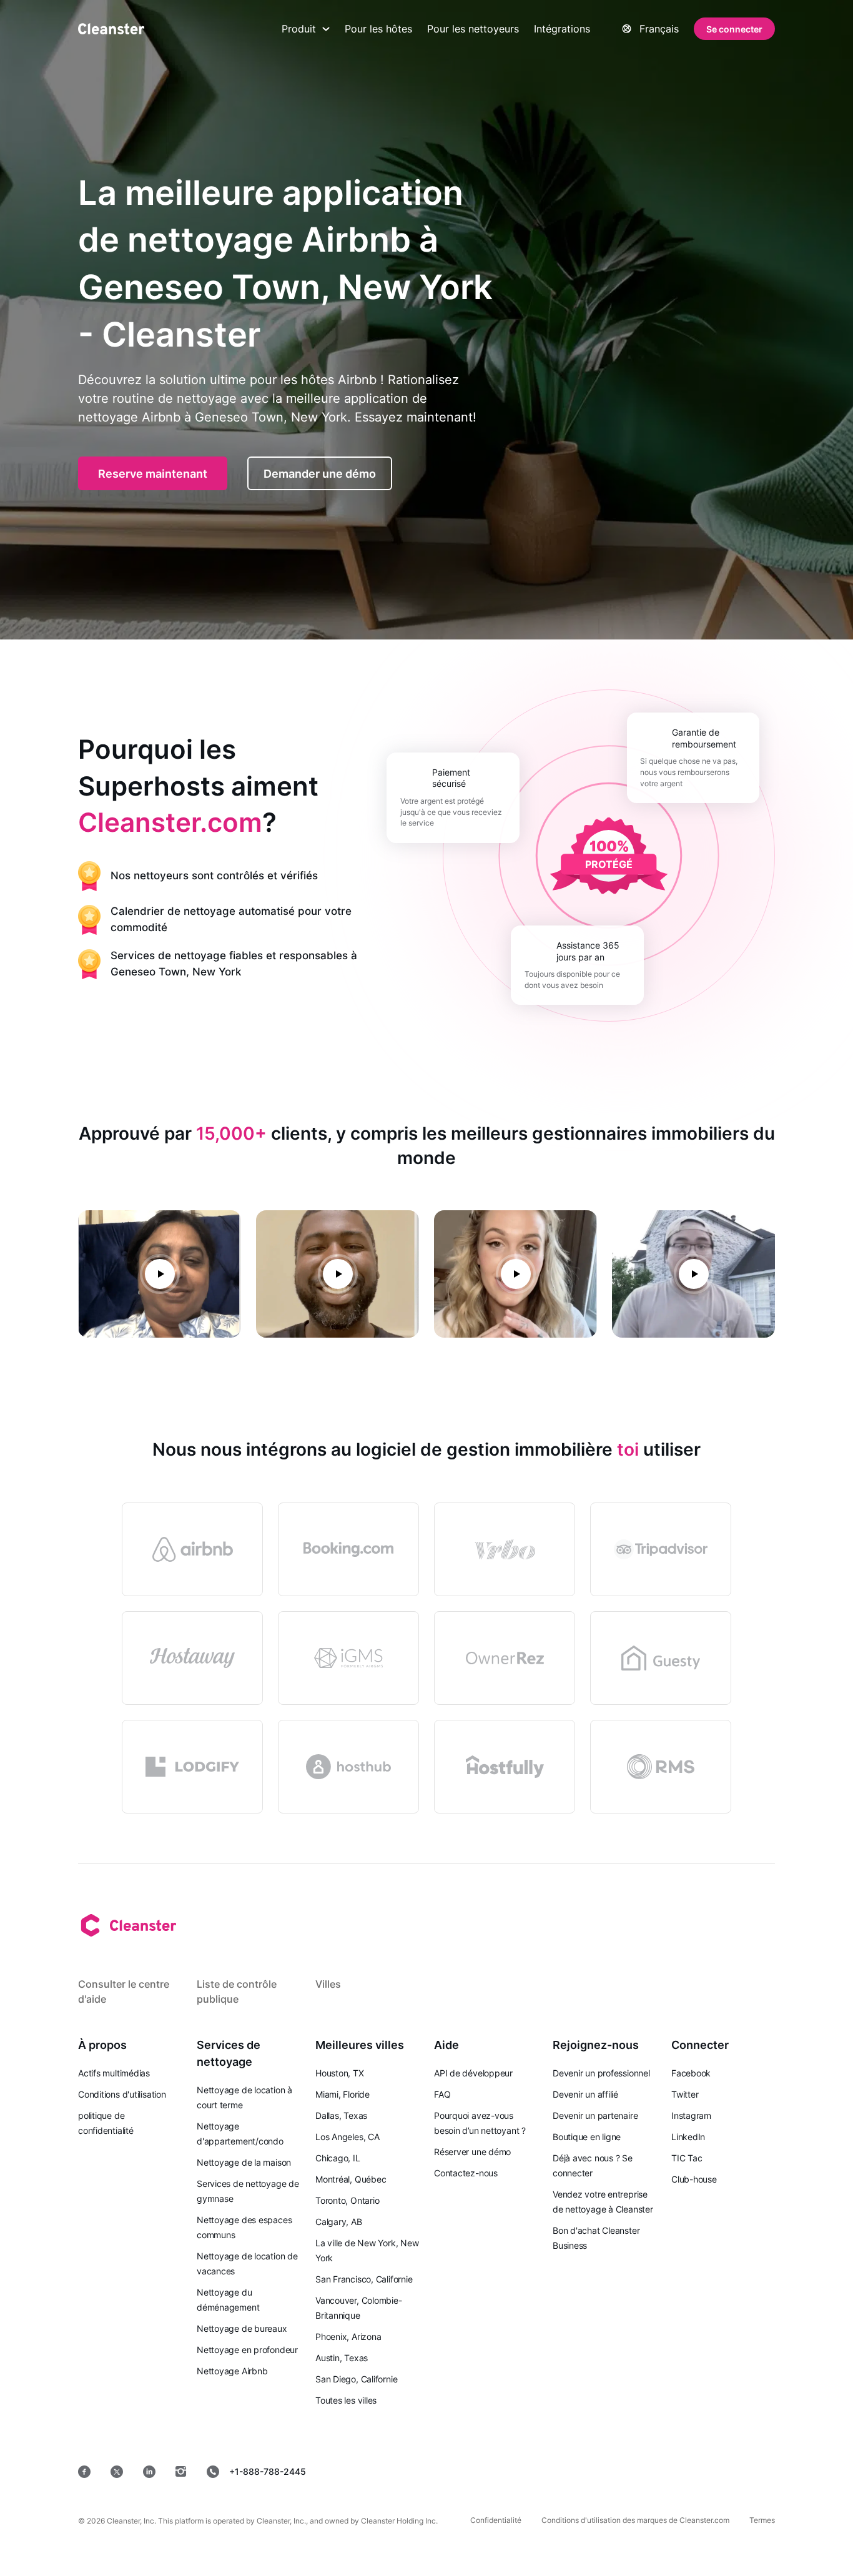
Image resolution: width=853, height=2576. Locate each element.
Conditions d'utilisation (122, 2094)
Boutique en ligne (587, 2137)
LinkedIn (688, 2137)
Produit (299, 29)
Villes (328, 1984)
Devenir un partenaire (595, 2115)
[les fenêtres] (737, 2471)
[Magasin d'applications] (481, 2471)
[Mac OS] (657, 2471)
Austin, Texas (342, 2358)
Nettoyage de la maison (244, 2162)
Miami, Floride (343, 2094)
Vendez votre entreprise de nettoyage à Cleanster (603, 2202)
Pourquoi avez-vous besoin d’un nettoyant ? (480, 2123)
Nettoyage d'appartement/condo (240, 2134)
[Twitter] (117, 2472)
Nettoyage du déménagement (228, 2300)
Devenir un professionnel (601, 2073)
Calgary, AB (339, 2222)
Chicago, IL (338, 2158)
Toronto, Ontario (347, 2200)
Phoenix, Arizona (348, 2337)
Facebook (691, 2073)
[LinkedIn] (149, 2472)
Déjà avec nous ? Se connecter (593, 2165)
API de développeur (473, 2073)
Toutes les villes (346, 2400)
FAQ (442, 2094)
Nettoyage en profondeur (247, 2350)
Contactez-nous (466, 2173)
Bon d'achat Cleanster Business (596, 2238)
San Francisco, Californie (364, 2279)
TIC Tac (687, 2158)
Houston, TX (340, 2073)
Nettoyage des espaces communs (244, 2227)
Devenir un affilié (585, 2094)
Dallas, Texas (341, 2115)
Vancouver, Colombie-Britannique (359, 2308)
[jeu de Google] (571, 2471)
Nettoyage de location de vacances (247, 2263)
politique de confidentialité (106, 2123)
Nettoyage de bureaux (242, 2328)
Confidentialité (496, 2520)
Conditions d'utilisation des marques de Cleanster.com (635, 2520)
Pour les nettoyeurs (473, 29)
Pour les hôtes (378, 29)
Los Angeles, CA (348, 2137)
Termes (762, 2520)
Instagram (691, 2115)
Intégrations (562, 29)
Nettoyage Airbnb (232, 2371)
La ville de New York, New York (367, 2250)
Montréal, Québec (351, 2179)
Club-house (694, 2179)
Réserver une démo (472, 2152)
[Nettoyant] (111, 29)
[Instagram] (181, 2472)
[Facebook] (84, 2472)
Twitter (685, 2094)
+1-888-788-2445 (268, 2471)
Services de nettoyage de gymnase (248, 2191)
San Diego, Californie (356, 2379)
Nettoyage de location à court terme (244, 2097)
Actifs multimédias (114, 2073)
